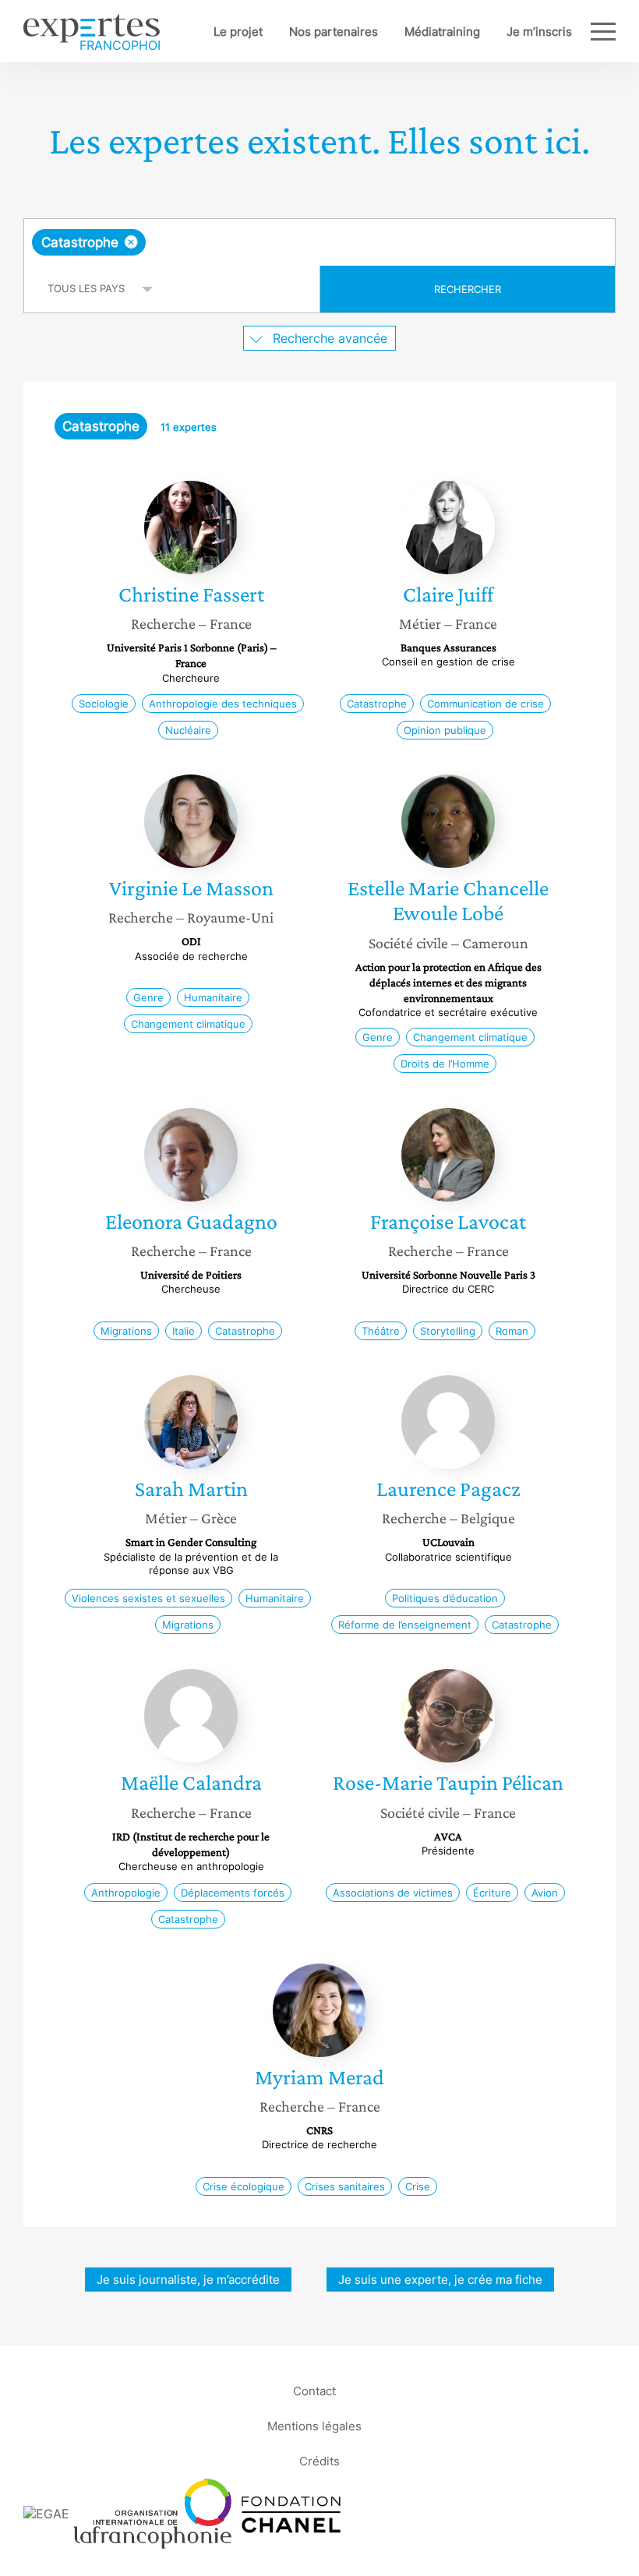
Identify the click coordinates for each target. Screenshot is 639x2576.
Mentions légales (314, 2426)
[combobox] (319, 242)
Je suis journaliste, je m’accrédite (188, 2280)
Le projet (238, 32)
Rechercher (468, 289)
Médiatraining (442, 32)
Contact (314, 2391)
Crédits (319, 2461)
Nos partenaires (334, 32)
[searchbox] (272, 242)
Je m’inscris (539, 32)
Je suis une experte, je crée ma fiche (440, 2280)
